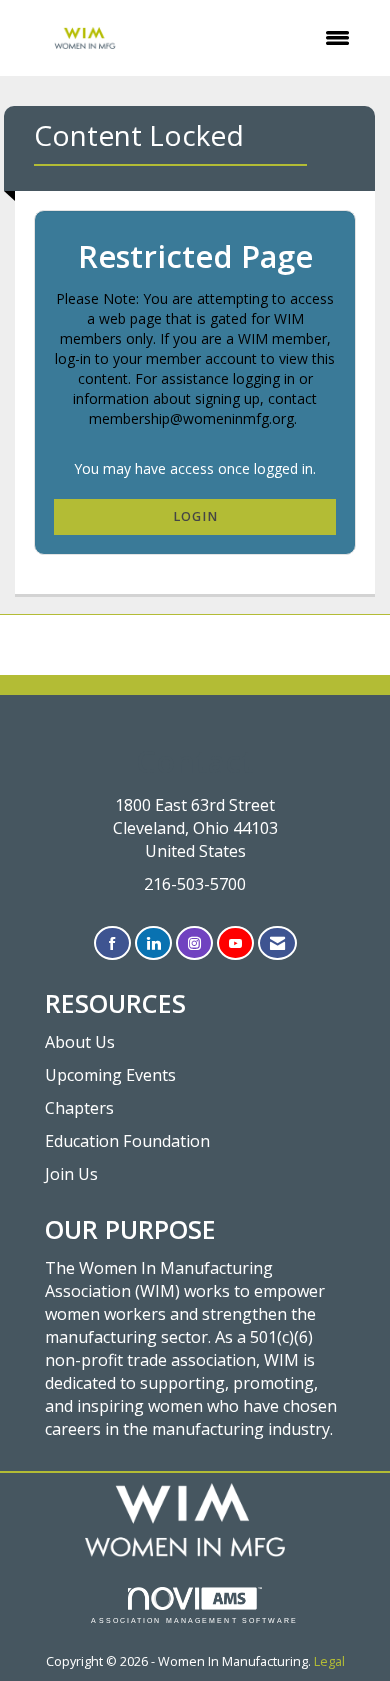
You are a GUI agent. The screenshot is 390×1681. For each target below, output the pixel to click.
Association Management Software (194, 1620)
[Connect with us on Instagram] (194, 943)
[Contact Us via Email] (277, 943)
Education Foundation (127, 1141)
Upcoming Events (110, 1075)
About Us (80, 1042)
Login (195, 516)
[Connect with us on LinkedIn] (153, 943)
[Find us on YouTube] (235, 943)
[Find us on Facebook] (112, 943)
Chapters (79, 1108)
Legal (329, 1661)
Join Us (71, 1174)
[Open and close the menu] (262, 38)
